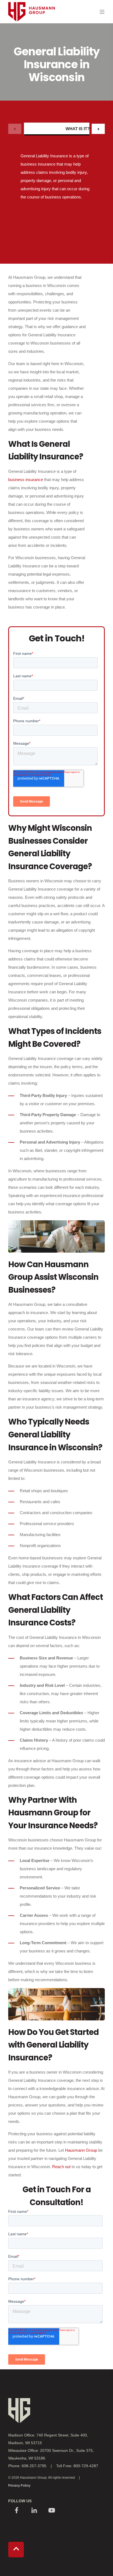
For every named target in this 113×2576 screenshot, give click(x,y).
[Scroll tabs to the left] (15, 129)
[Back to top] (16, 2550)
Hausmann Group (81, 2150)
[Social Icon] (16, 2511)
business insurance (26, 480)
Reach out (61, 2167)
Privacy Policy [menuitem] (19, 2485)
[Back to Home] (32, 32)
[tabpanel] (56, 189)
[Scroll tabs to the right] (98, 129)
